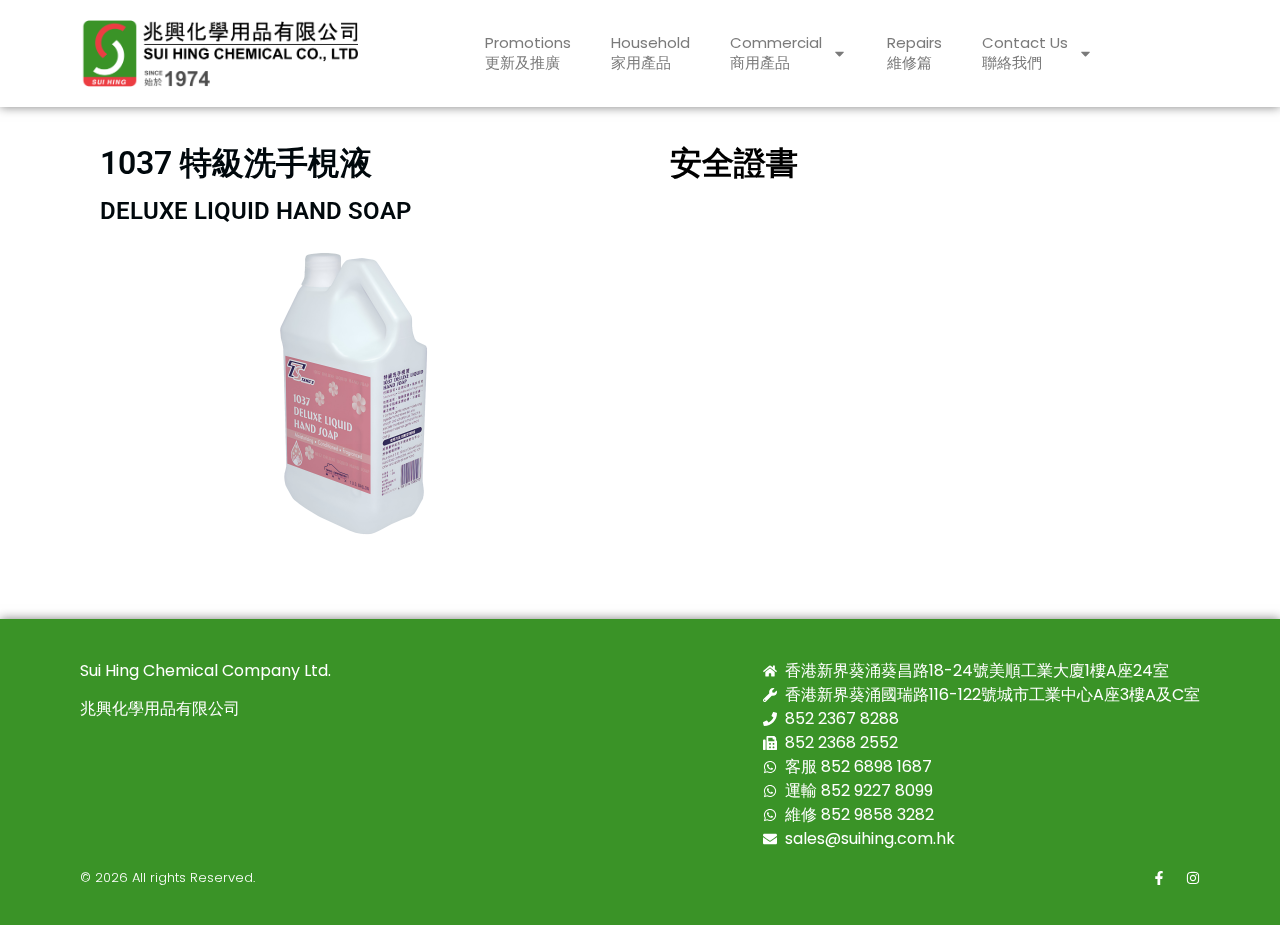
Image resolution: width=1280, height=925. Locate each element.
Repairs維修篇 (914, 52)
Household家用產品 (650, 52)
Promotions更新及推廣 (528, 52)
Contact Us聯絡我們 (1025, 52)
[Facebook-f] (1159, 878)
